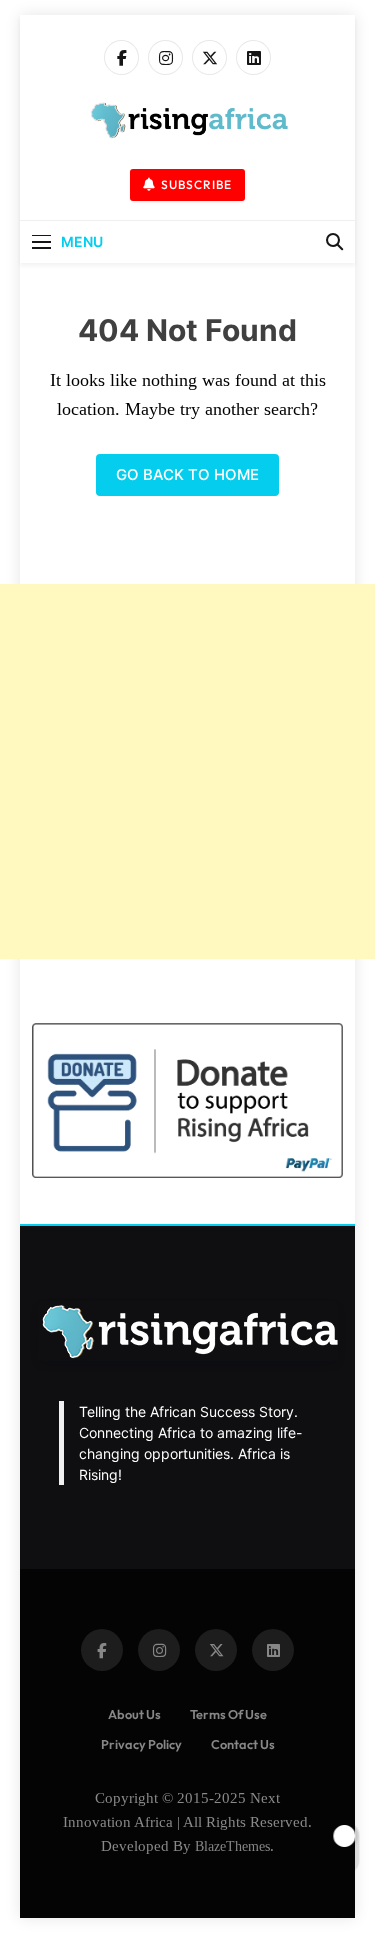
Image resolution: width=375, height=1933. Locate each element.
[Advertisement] (187, 771)
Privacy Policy (141, 1744)
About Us (134, 1714)
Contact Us (243, 1744)
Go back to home (187, 474)
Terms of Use (228, 1714)
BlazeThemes (232, 1846)
